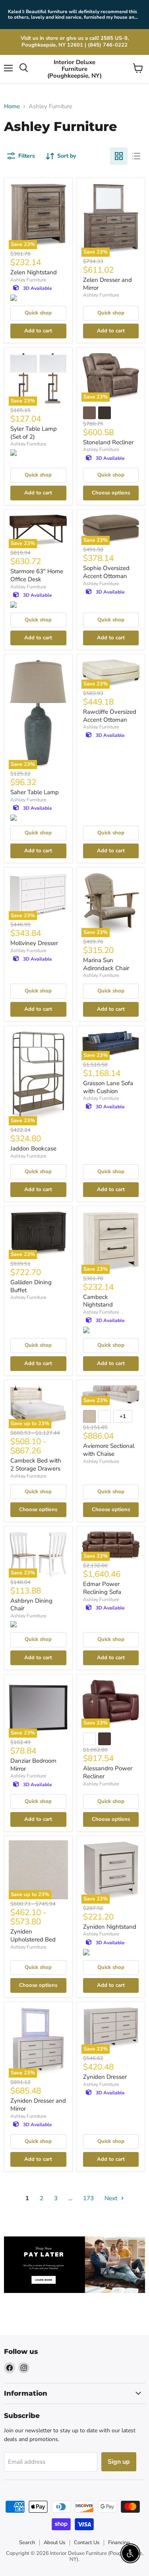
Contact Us (87, 2543)
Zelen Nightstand (34, 272)
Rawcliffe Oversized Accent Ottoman (110, 716)
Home (12, 106)
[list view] (136, 156)
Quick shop (38, 313)
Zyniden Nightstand (110, 1927)
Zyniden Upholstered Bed (33, 1935)
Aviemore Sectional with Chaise (109, 1450)
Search (27, 2543)
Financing (119, 2543)
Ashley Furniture (28, 280)
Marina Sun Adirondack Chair (106, 964)
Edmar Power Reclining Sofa (102, 1588)
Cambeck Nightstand (98, 1301)
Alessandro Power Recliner (108, 1772)
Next (112, 2198)
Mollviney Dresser (34, 943)
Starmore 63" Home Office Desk (37, 575)
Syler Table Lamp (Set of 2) (34, 433)
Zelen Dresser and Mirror (107, 284)
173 (88, 2198)
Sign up (119, 2462)
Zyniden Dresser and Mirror (38, 2105)
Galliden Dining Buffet (31, 1286)
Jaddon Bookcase (33, 1148)
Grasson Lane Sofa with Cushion (108, 1087)
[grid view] (119, 156)
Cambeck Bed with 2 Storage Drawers (36, 1465)
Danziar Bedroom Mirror (33, 1765)
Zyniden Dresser (105, 2077)
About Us (54, 2543)
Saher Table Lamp (35, 792)
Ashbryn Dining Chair (31, 1605)
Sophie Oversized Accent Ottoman (106, 572)
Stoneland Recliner (108, 442)
